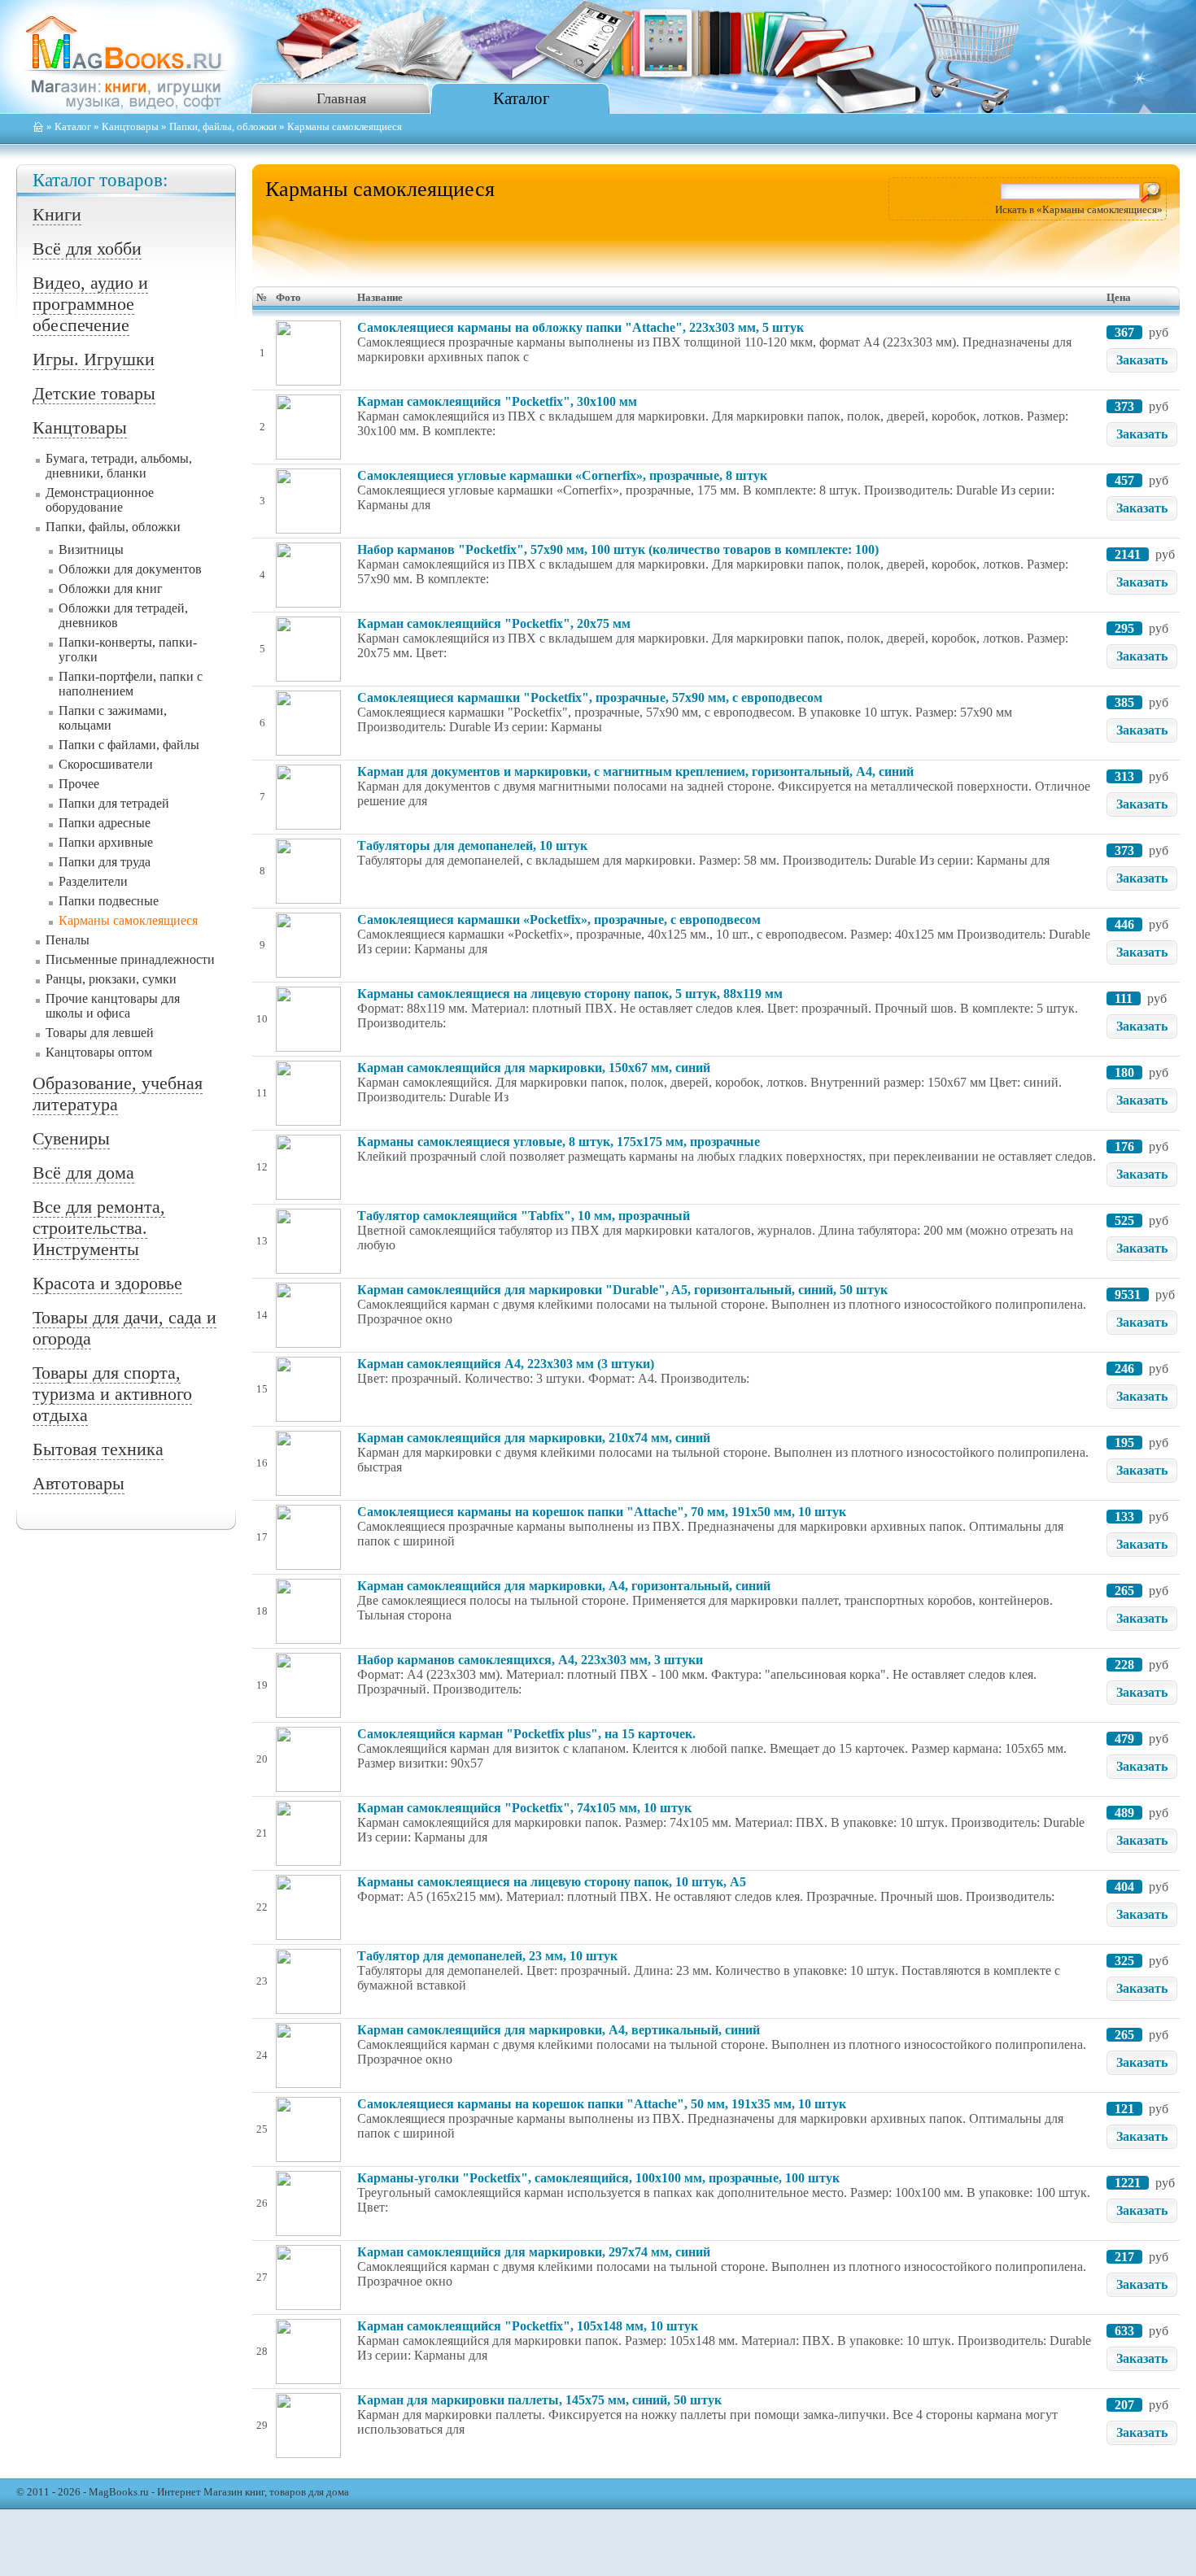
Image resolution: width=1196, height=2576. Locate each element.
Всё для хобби (87, 248)
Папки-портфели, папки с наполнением (131, 684)
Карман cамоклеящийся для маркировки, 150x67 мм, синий (534, 1068)
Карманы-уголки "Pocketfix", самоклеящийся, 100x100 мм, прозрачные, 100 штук (598, 2178)
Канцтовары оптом (99, 1052)
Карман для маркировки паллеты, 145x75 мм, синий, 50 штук (539, 2400)
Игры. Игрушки (94, 359)
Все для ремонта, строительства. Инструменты (99, 1228)
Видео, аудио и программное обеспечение (90, 304)
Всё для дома (83, 1172)
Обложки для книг (111, 588)
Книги (57, 214)
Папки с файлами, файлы (129, 745)
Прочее (79, 784)
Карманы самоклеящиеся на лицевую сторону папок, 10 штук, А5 (552, 1882)
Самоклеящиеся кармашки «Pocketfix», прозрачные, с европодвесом (559, 920)
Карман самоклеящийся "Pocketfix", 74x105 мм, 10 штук (524, 1808)
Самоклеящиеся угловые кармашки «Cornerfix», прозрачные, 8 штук (562, 475)
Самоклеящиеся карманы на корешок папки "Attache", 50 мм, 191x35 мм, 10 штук (602, 2104)
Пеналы (68, 940)
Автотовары (79, 1483)
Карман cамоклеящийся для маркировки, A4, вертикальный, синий (559, 2030)
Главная (341, 98)
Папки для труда (105, 862)
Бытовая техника (98, 1449)
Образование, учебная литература (118, 1094)
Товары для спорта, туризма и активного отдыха (112, 1394)
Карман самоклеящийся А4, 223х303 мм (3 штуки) (506, 1364)
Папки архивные (106, 842)
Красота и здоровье (107, 1283)
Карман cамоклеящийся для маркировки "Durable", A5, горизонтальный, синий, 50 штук (622, 1290)
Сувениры (71, 1138)
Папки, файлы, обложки (223, 127)
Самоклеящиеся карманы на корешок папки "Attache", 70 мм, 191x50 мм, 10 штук (602, 1512)
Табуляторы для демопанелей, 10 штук (472, 846)
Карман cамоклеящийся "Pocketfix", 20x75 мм (494, 623)
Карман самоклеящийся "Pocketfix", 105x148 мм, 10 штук (528, 2326)
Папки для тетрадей (114, 803)
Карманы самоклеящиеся (128, 920)
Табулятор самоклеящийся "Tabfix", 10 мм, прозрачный (524, 1216)
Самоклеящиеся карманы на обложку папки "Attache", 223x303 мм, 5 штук (581, 327)
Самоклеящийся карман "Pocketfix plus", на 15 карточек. (526, 1734)
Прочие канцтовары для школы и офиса (113, 1006)
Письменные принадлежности (130, 959)
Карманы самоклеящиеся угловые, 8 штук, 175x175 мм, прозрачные (559, 1142)
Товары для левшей (100, 1033)
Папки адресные (105, 823)
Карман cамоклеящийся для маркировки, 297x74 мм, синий (534, 2252)
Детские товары (94, 393)
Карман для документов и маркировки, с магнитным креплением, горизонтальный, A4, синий (635, 771)
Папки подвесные (109, 901)
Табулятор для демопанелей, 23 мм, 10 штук (487, 1956)
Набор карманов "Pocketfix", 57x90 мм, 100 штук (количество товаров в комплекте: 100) (618, 549)
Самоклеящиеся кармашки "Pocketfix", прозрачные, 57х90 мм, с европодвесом (590, 697)
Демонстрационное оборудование (100, 500)
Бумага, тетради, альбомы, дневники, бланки (119, 466)
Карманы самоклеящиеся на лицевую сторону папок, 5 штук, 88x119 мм (570, 994)
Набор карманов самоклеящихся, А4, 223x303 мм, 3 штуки (530, 1660)
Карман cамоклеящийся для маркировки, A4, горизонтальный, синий (564, 1586)
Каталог (522, 98)
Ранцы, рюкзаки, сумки (111, 979)
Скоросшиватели (106, 764)
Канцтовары (130, 127)
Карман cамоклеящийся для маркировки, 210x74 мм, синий (534, 1438)
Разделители (93, 881)
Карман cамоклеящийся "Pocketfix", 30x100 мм (497, 401)
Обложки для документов (130, 569)
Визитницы (91, 549)
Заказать (1142, 360)
